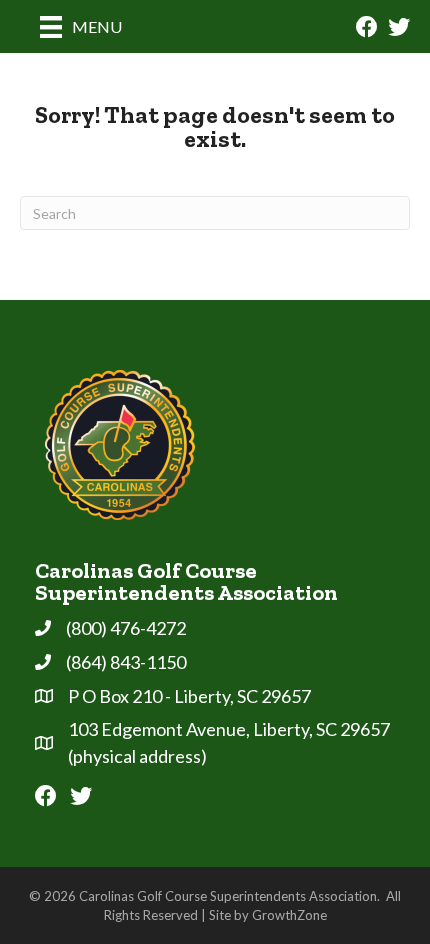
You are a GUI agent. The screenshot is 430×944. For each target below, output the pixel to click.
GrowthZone (289, 915)
